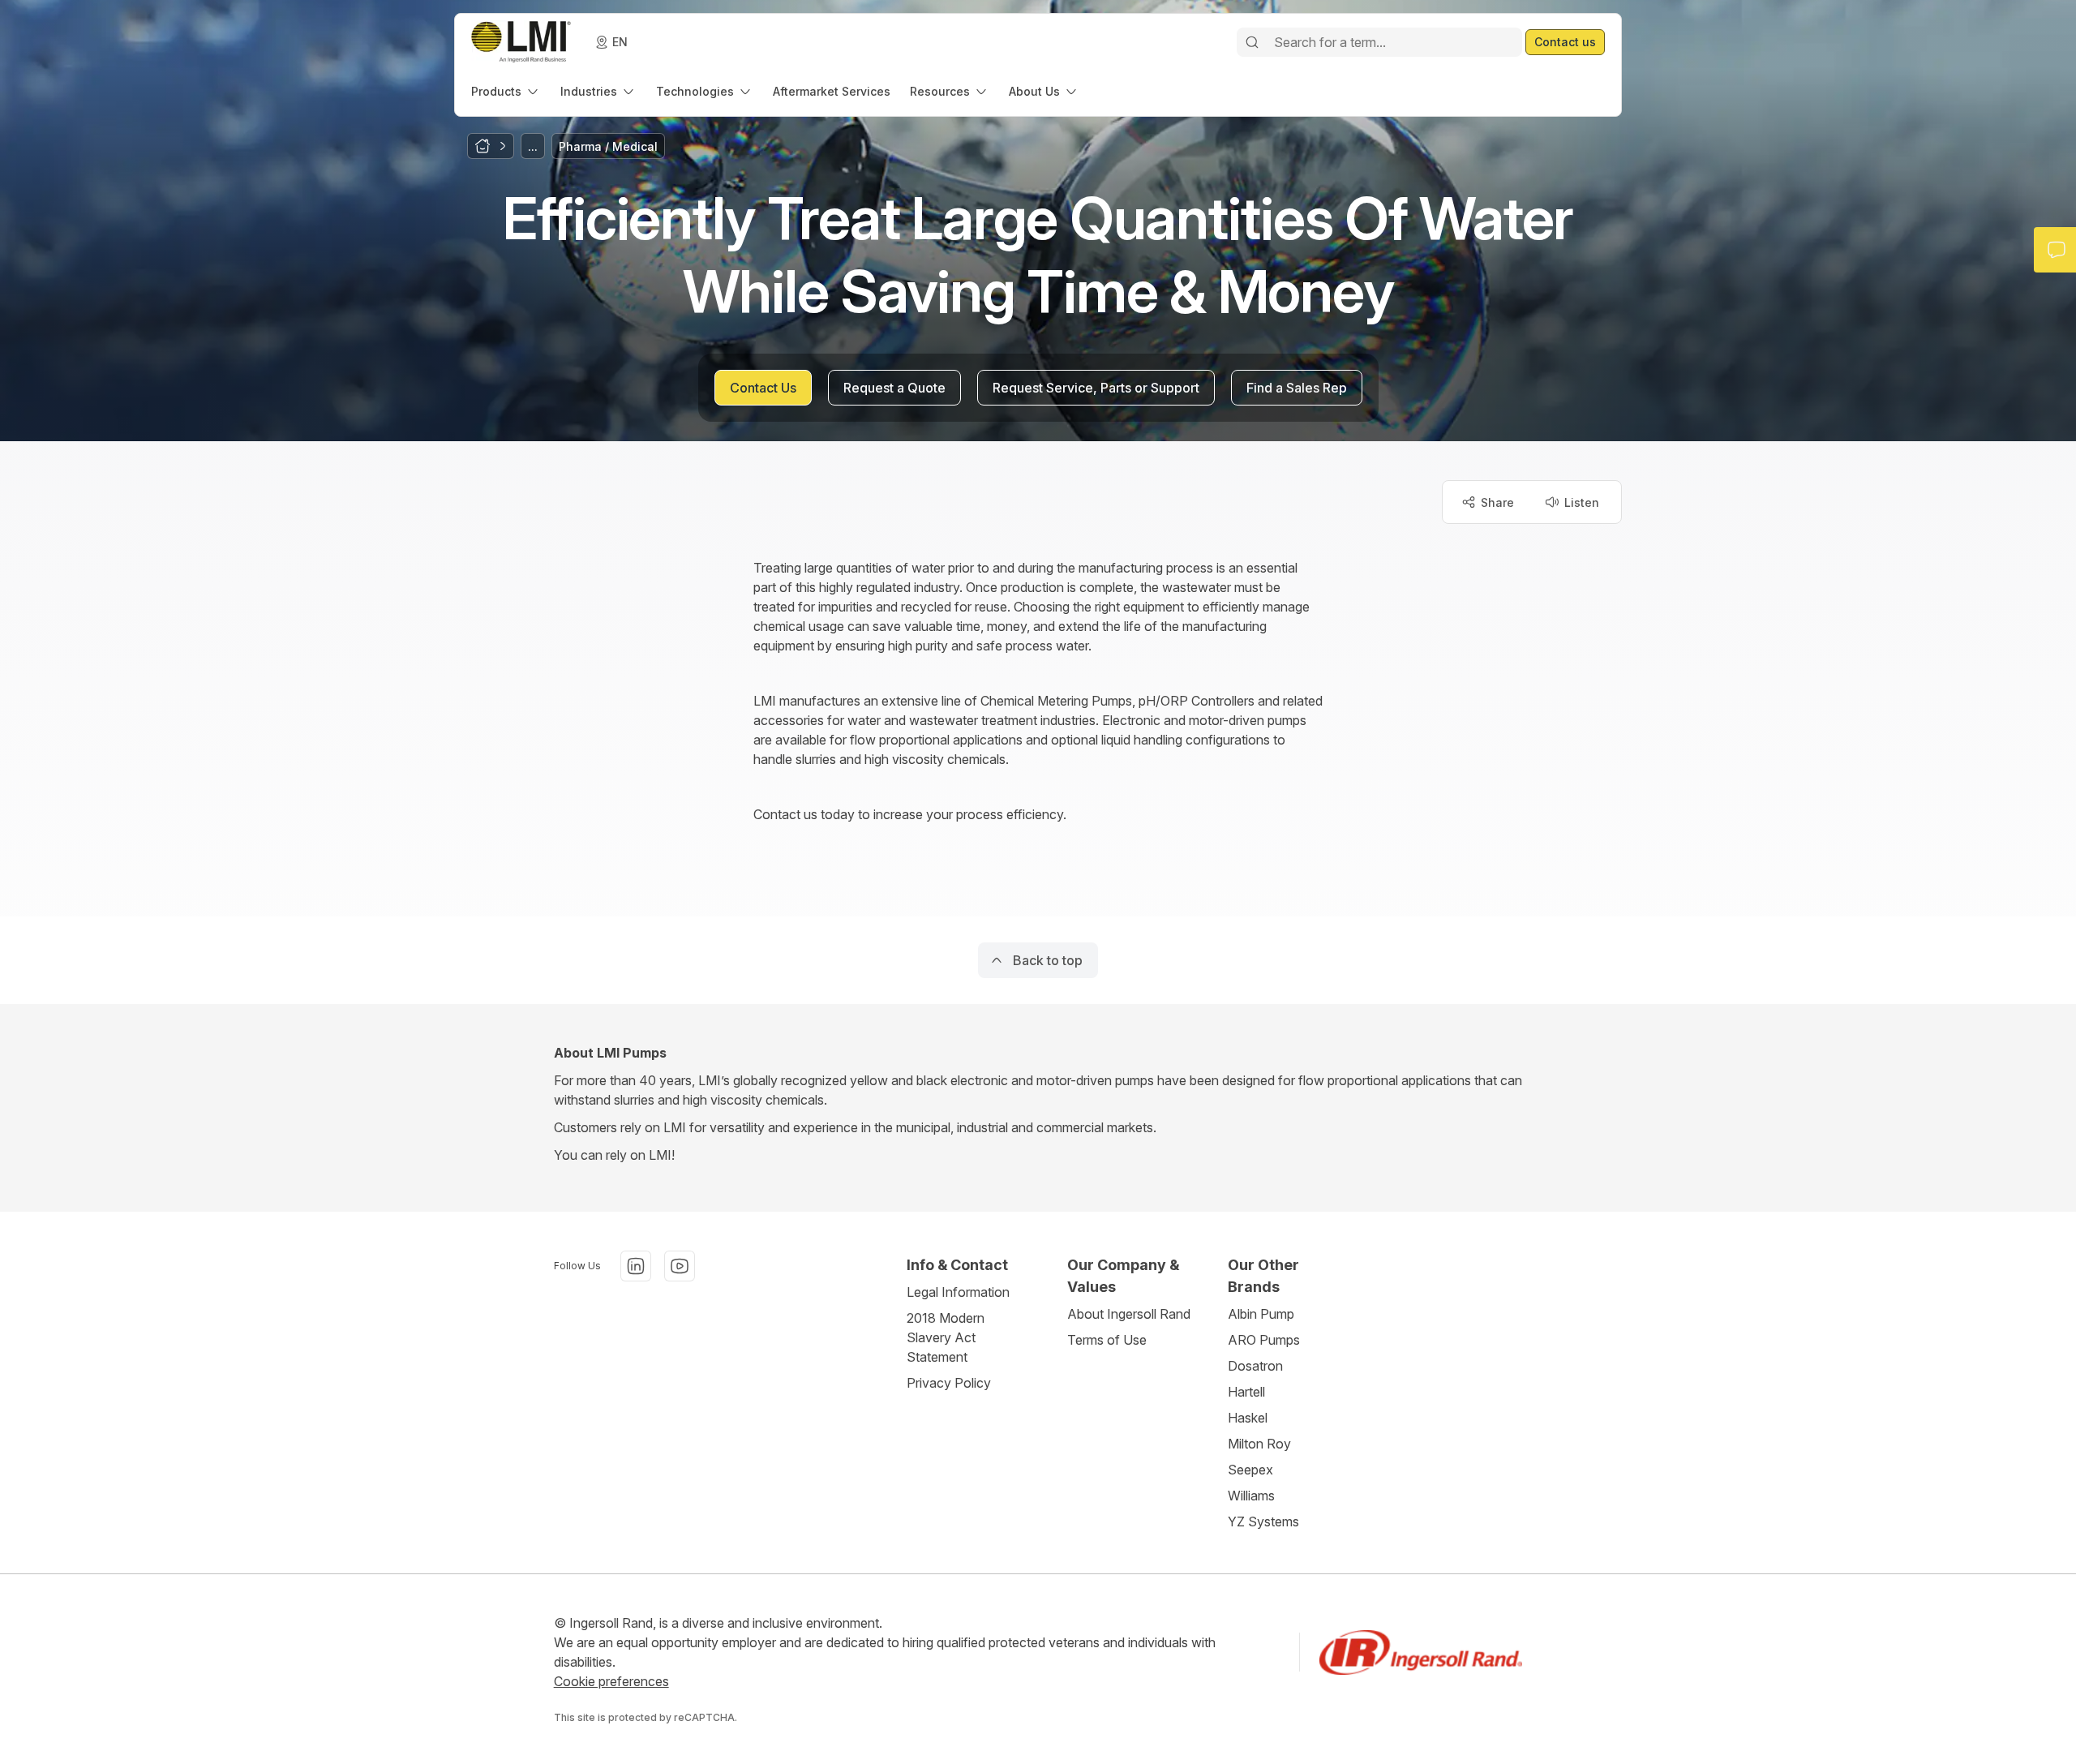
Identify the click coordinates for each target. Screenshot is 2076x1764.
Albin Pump (1261, 1314)
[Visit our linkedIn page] (636, 1266)
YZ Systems (1263, 1522)
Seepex (1250, 1470)
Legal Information (958, 1292)
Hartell (1246, 1392)
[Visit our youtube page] (680, 1266)
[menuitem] (506, 91)
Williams (1251, 1496)
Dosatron (1255, 1366)
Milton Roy (1259, 1444)
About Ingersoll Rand (1129, 1314)
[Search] (1252, 42)
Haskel (1248, 1418)
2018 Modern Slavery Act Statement (946, 1337)
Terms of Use (1107, 1340)
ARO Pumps (1264, 1340)
